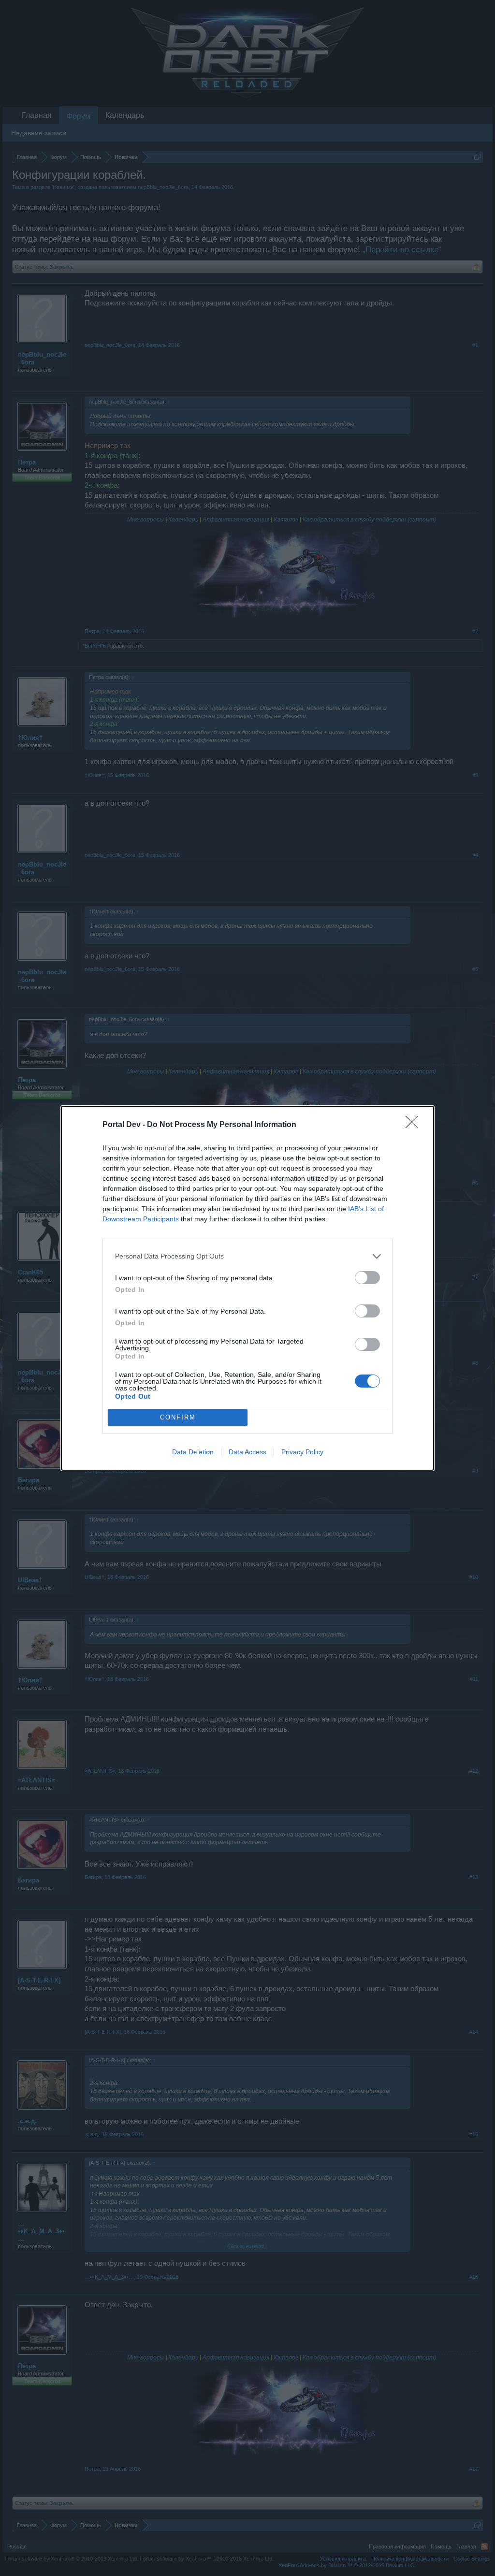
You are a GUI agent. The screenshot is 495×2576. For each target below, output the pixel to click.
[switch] (367, 1278)
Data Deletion (193, 1452)
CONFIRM (178, 1417)
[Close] (415, 1125)
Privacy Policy (302, 1452)
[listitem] (247, 1256)
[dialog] (247, 1288)
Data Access (247, 1452)
